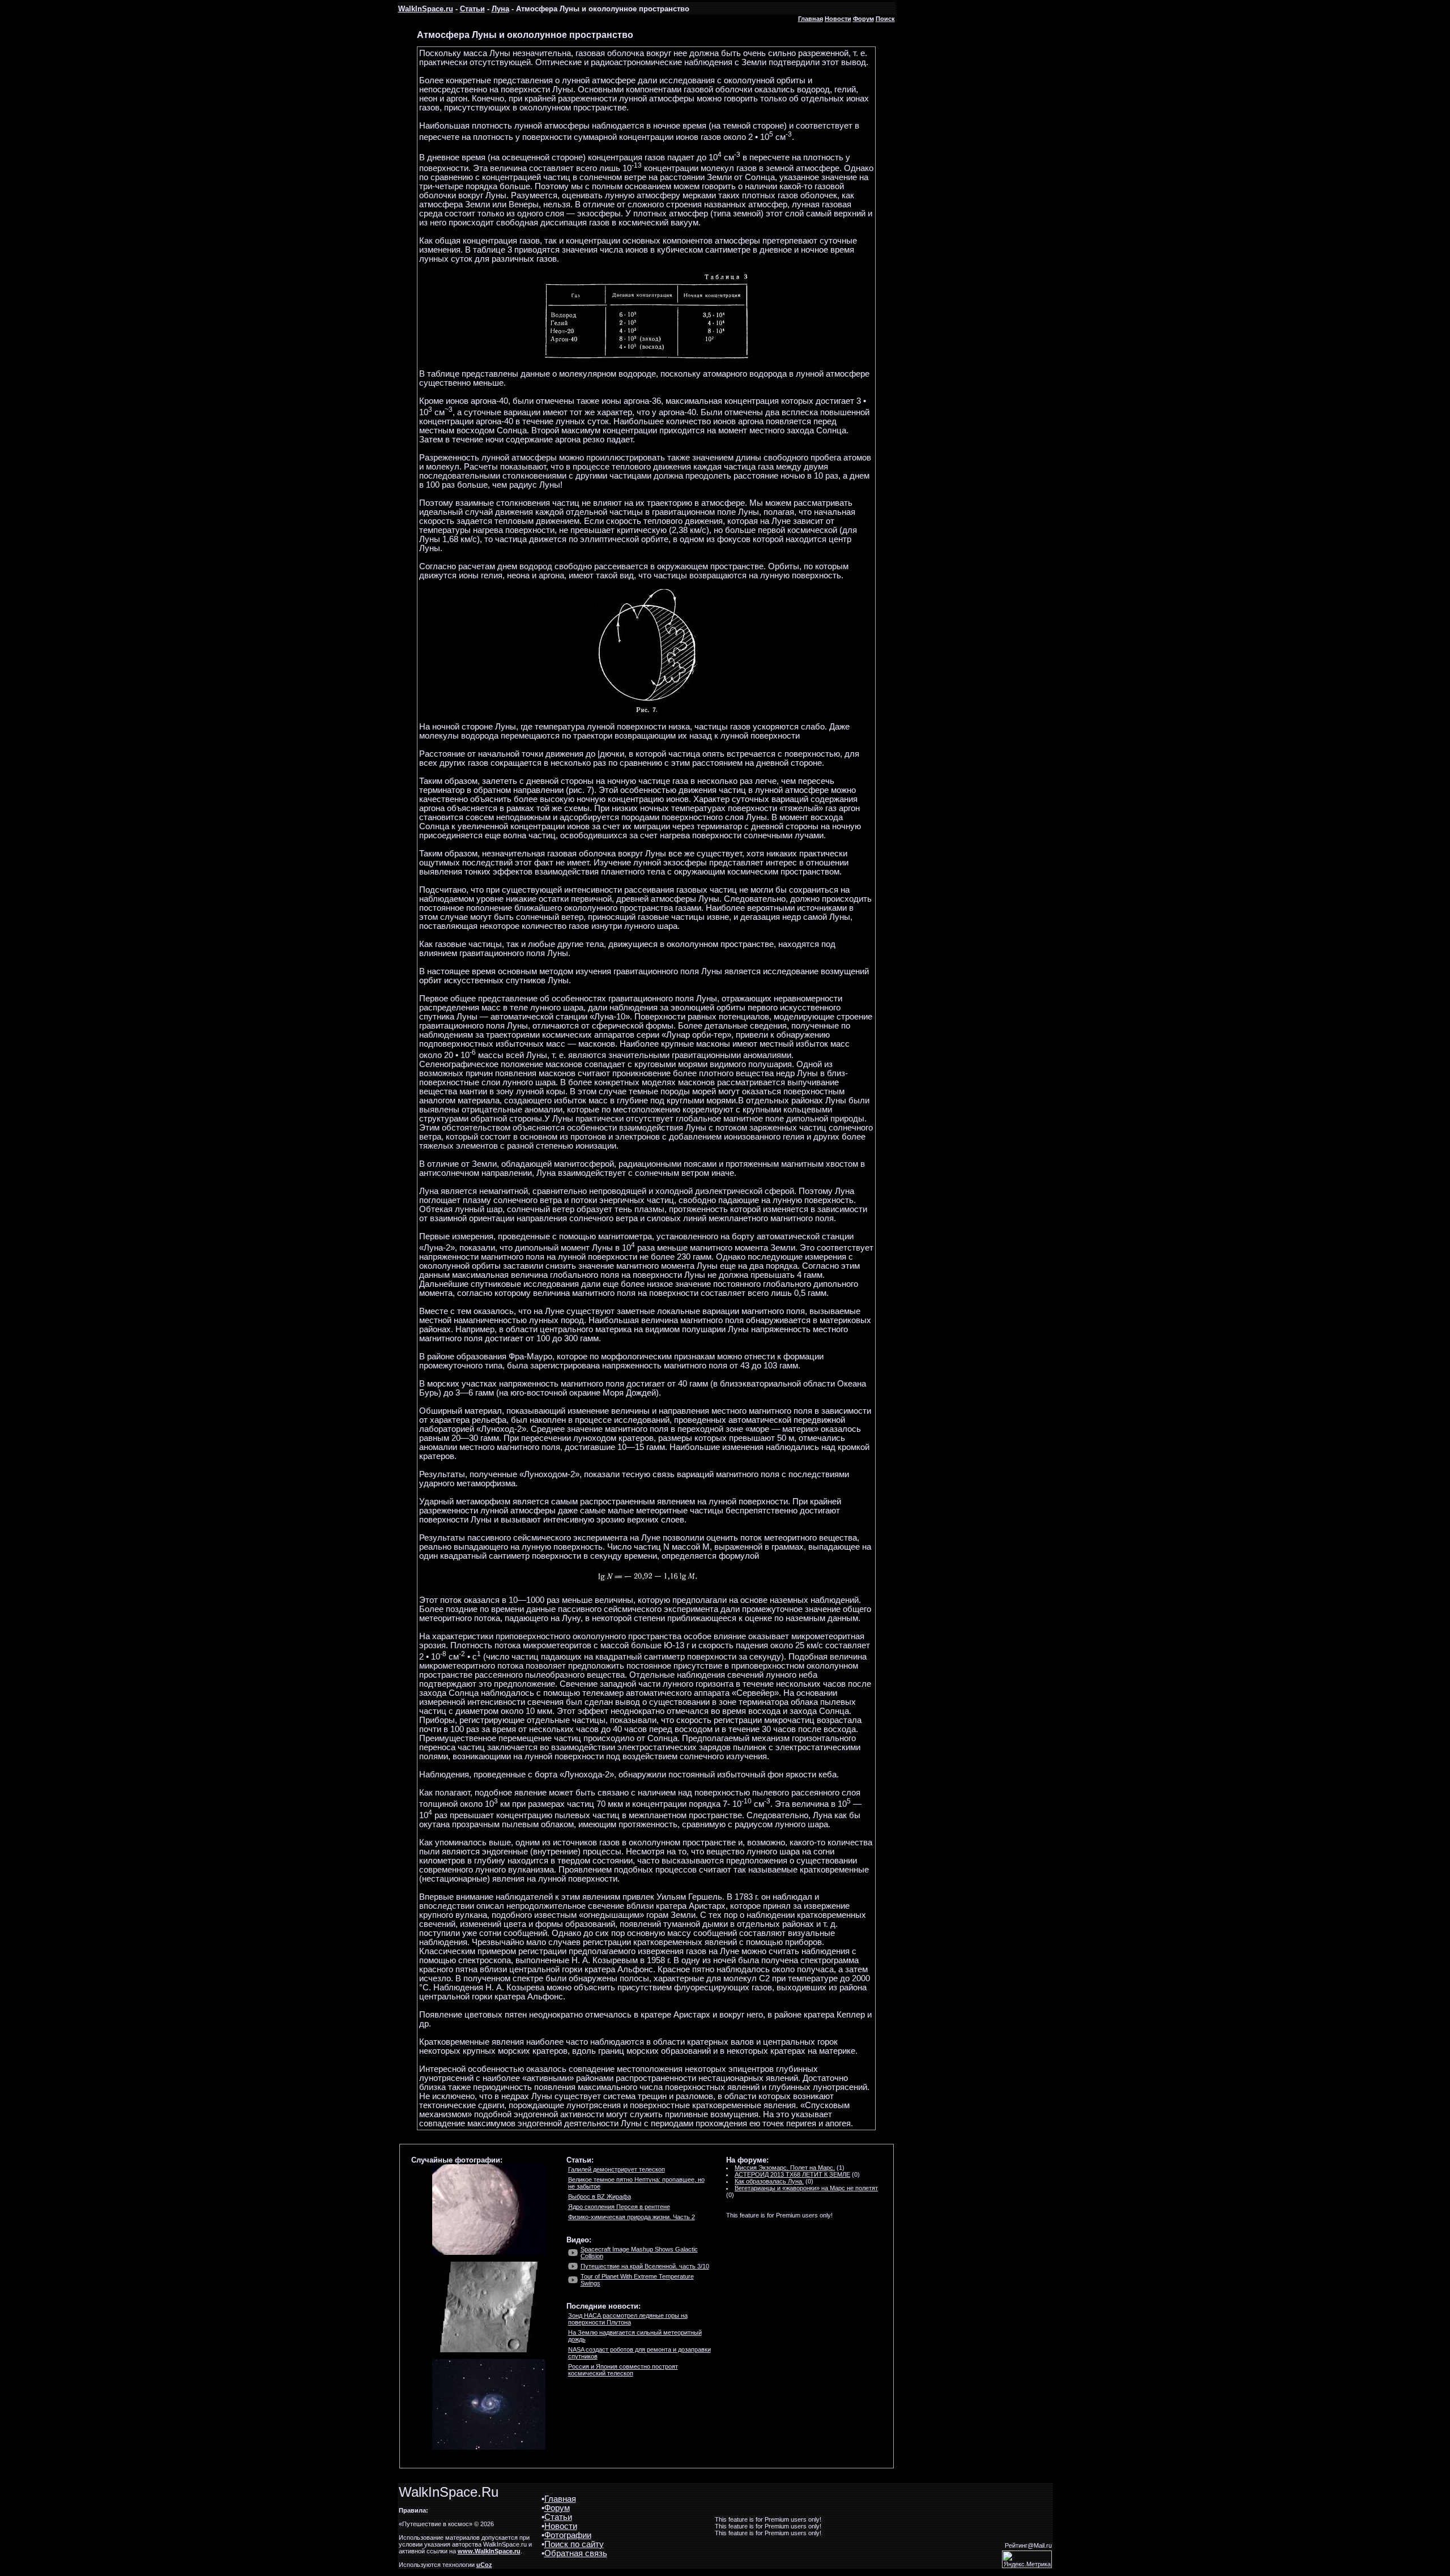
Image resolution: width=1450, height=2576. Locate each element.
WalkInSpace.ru (426, 9)
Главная (811, 19)
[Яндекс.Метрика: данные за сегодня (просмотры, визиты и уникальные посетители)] (1027, 2559)
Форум (863, 19)
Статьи (472, 9)
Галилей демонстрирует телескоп (617, 2169)
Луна (500, 9)
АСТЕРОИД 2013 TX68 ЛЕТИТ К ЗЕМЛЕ (792, 2174)
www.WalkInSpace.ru (489, 2551)
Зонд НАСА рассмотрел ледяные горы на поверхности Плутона (628, 2319)
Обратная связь (576, 2553)
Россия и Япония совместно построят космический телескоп (623, 2370)
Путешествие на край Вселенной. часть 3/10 (645, 2266)
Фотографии (568, 2535)
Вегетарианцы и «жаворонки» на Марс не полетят (806, 2188)
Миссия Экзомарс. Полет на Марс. (785, 2168)
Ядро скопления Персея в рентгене (619, 2207)
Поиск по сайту (574, 2544)
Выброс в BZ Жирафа (600, 2197)
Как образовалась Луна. (769, 2181)
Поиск (885, 19)
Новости (838, 19)
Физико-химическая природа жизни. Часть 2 (632, 2217)
